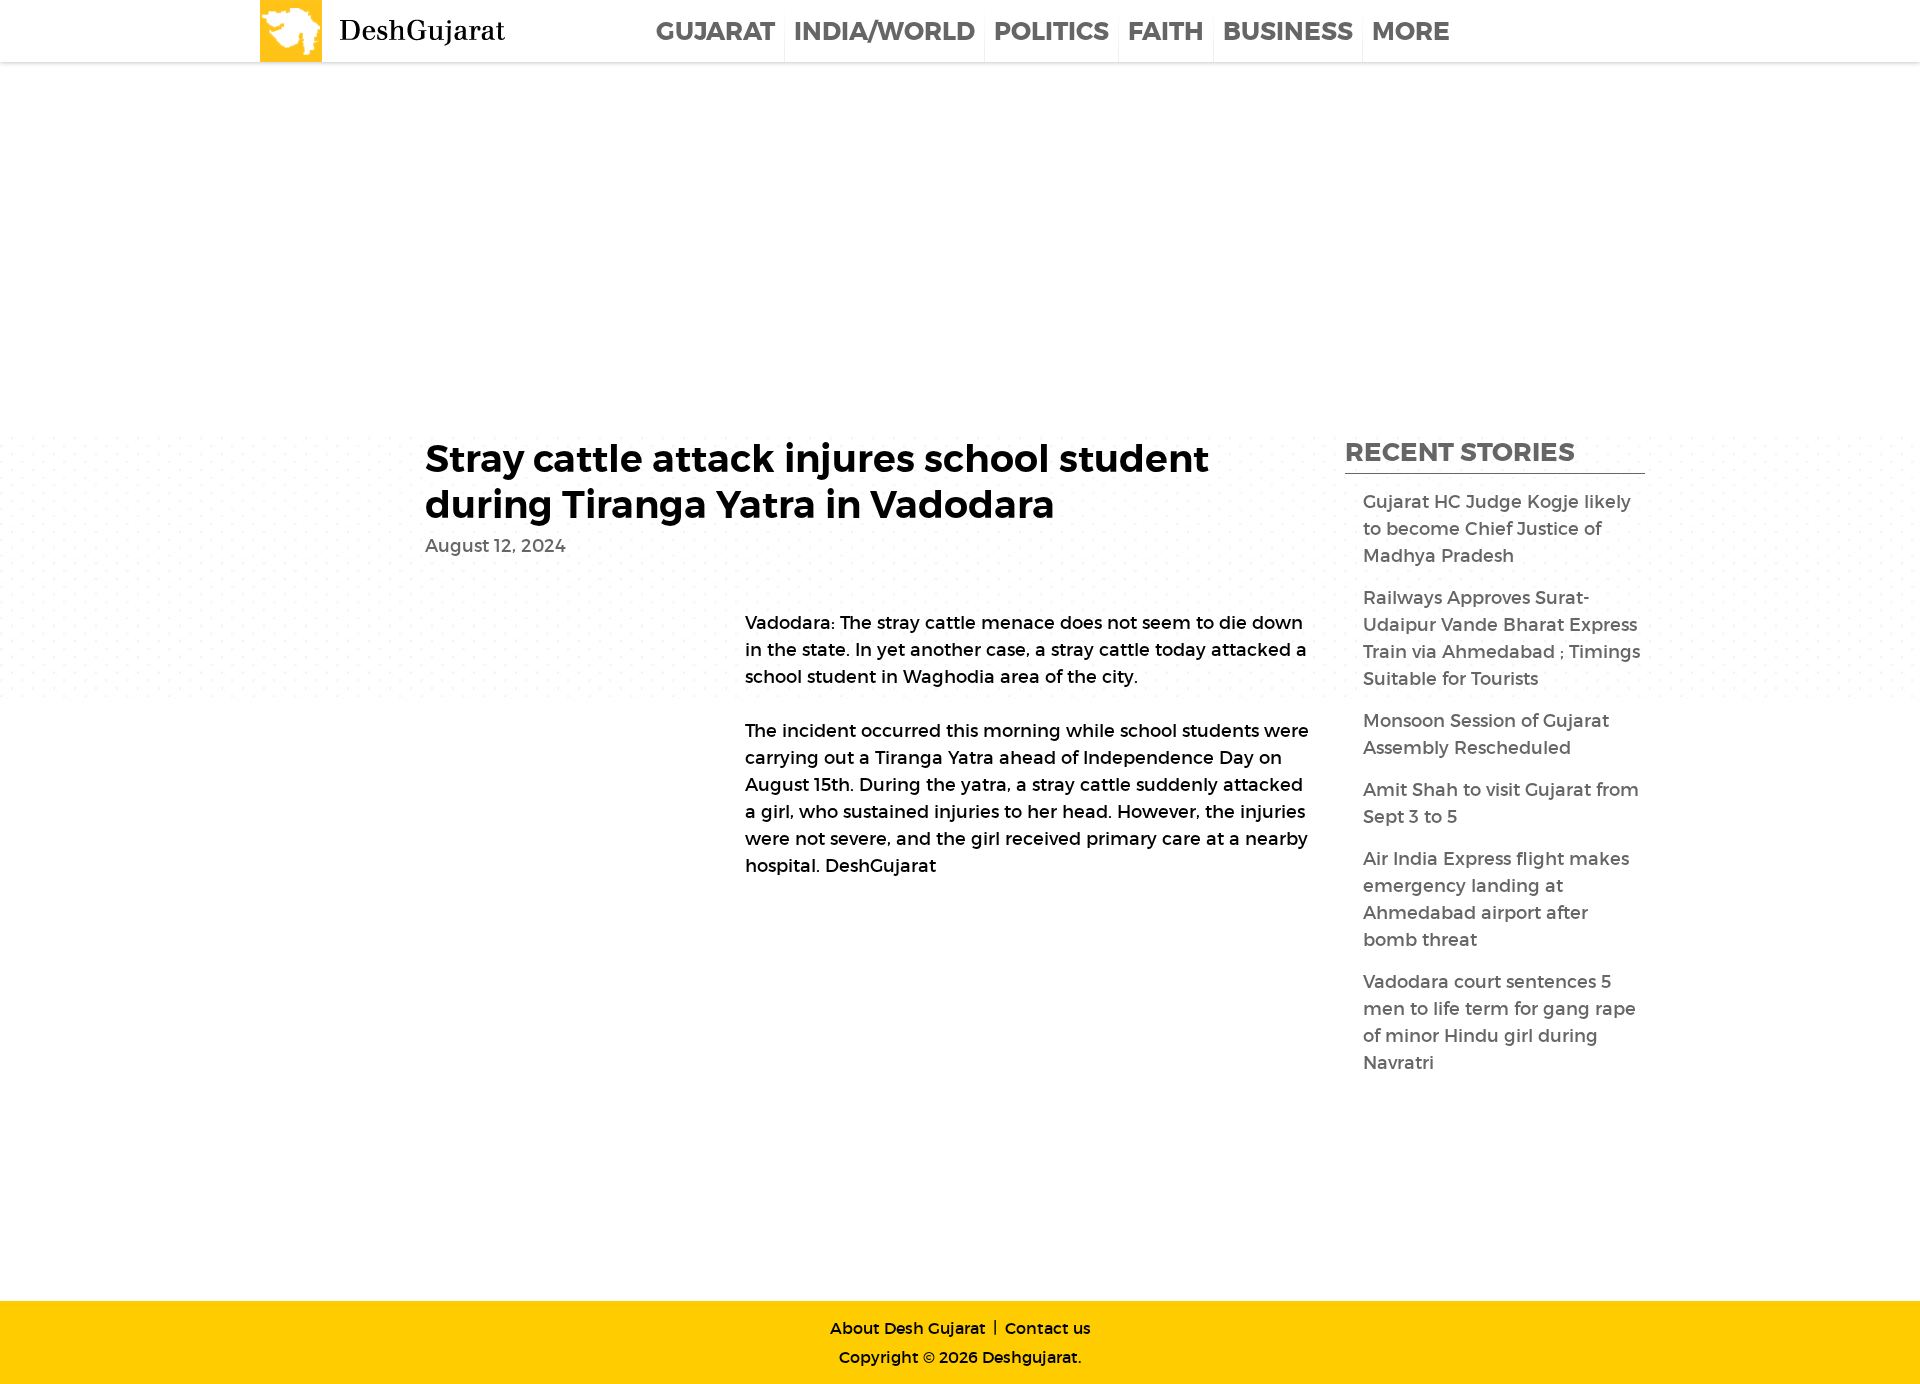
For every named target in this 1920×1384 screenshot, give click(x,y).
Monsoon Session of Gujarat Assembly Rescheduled (1486, 734)
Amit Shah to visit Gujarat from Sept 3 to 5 (1501, 803)
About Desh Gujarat (908, 1328)
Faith (1166, 32)
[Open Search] (1647, 31)
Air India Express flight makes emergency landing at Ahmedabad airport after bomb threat (1496, 899)
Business (1288, 32)
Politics (1051, 32)
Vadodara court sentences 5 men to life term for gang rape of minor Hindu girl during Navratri (1499, 1022)
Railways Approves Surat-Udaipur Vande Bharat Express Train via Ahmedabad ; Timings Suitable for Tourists (1501, 638)
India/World (884, 32)
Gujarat (715, 32)
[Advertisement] (600, 222)
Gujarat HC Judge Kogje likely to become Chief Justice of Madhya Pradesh (1497, 529)
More (1411, 32)
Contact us (1048, 1328)
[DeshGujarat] (385, 29)
